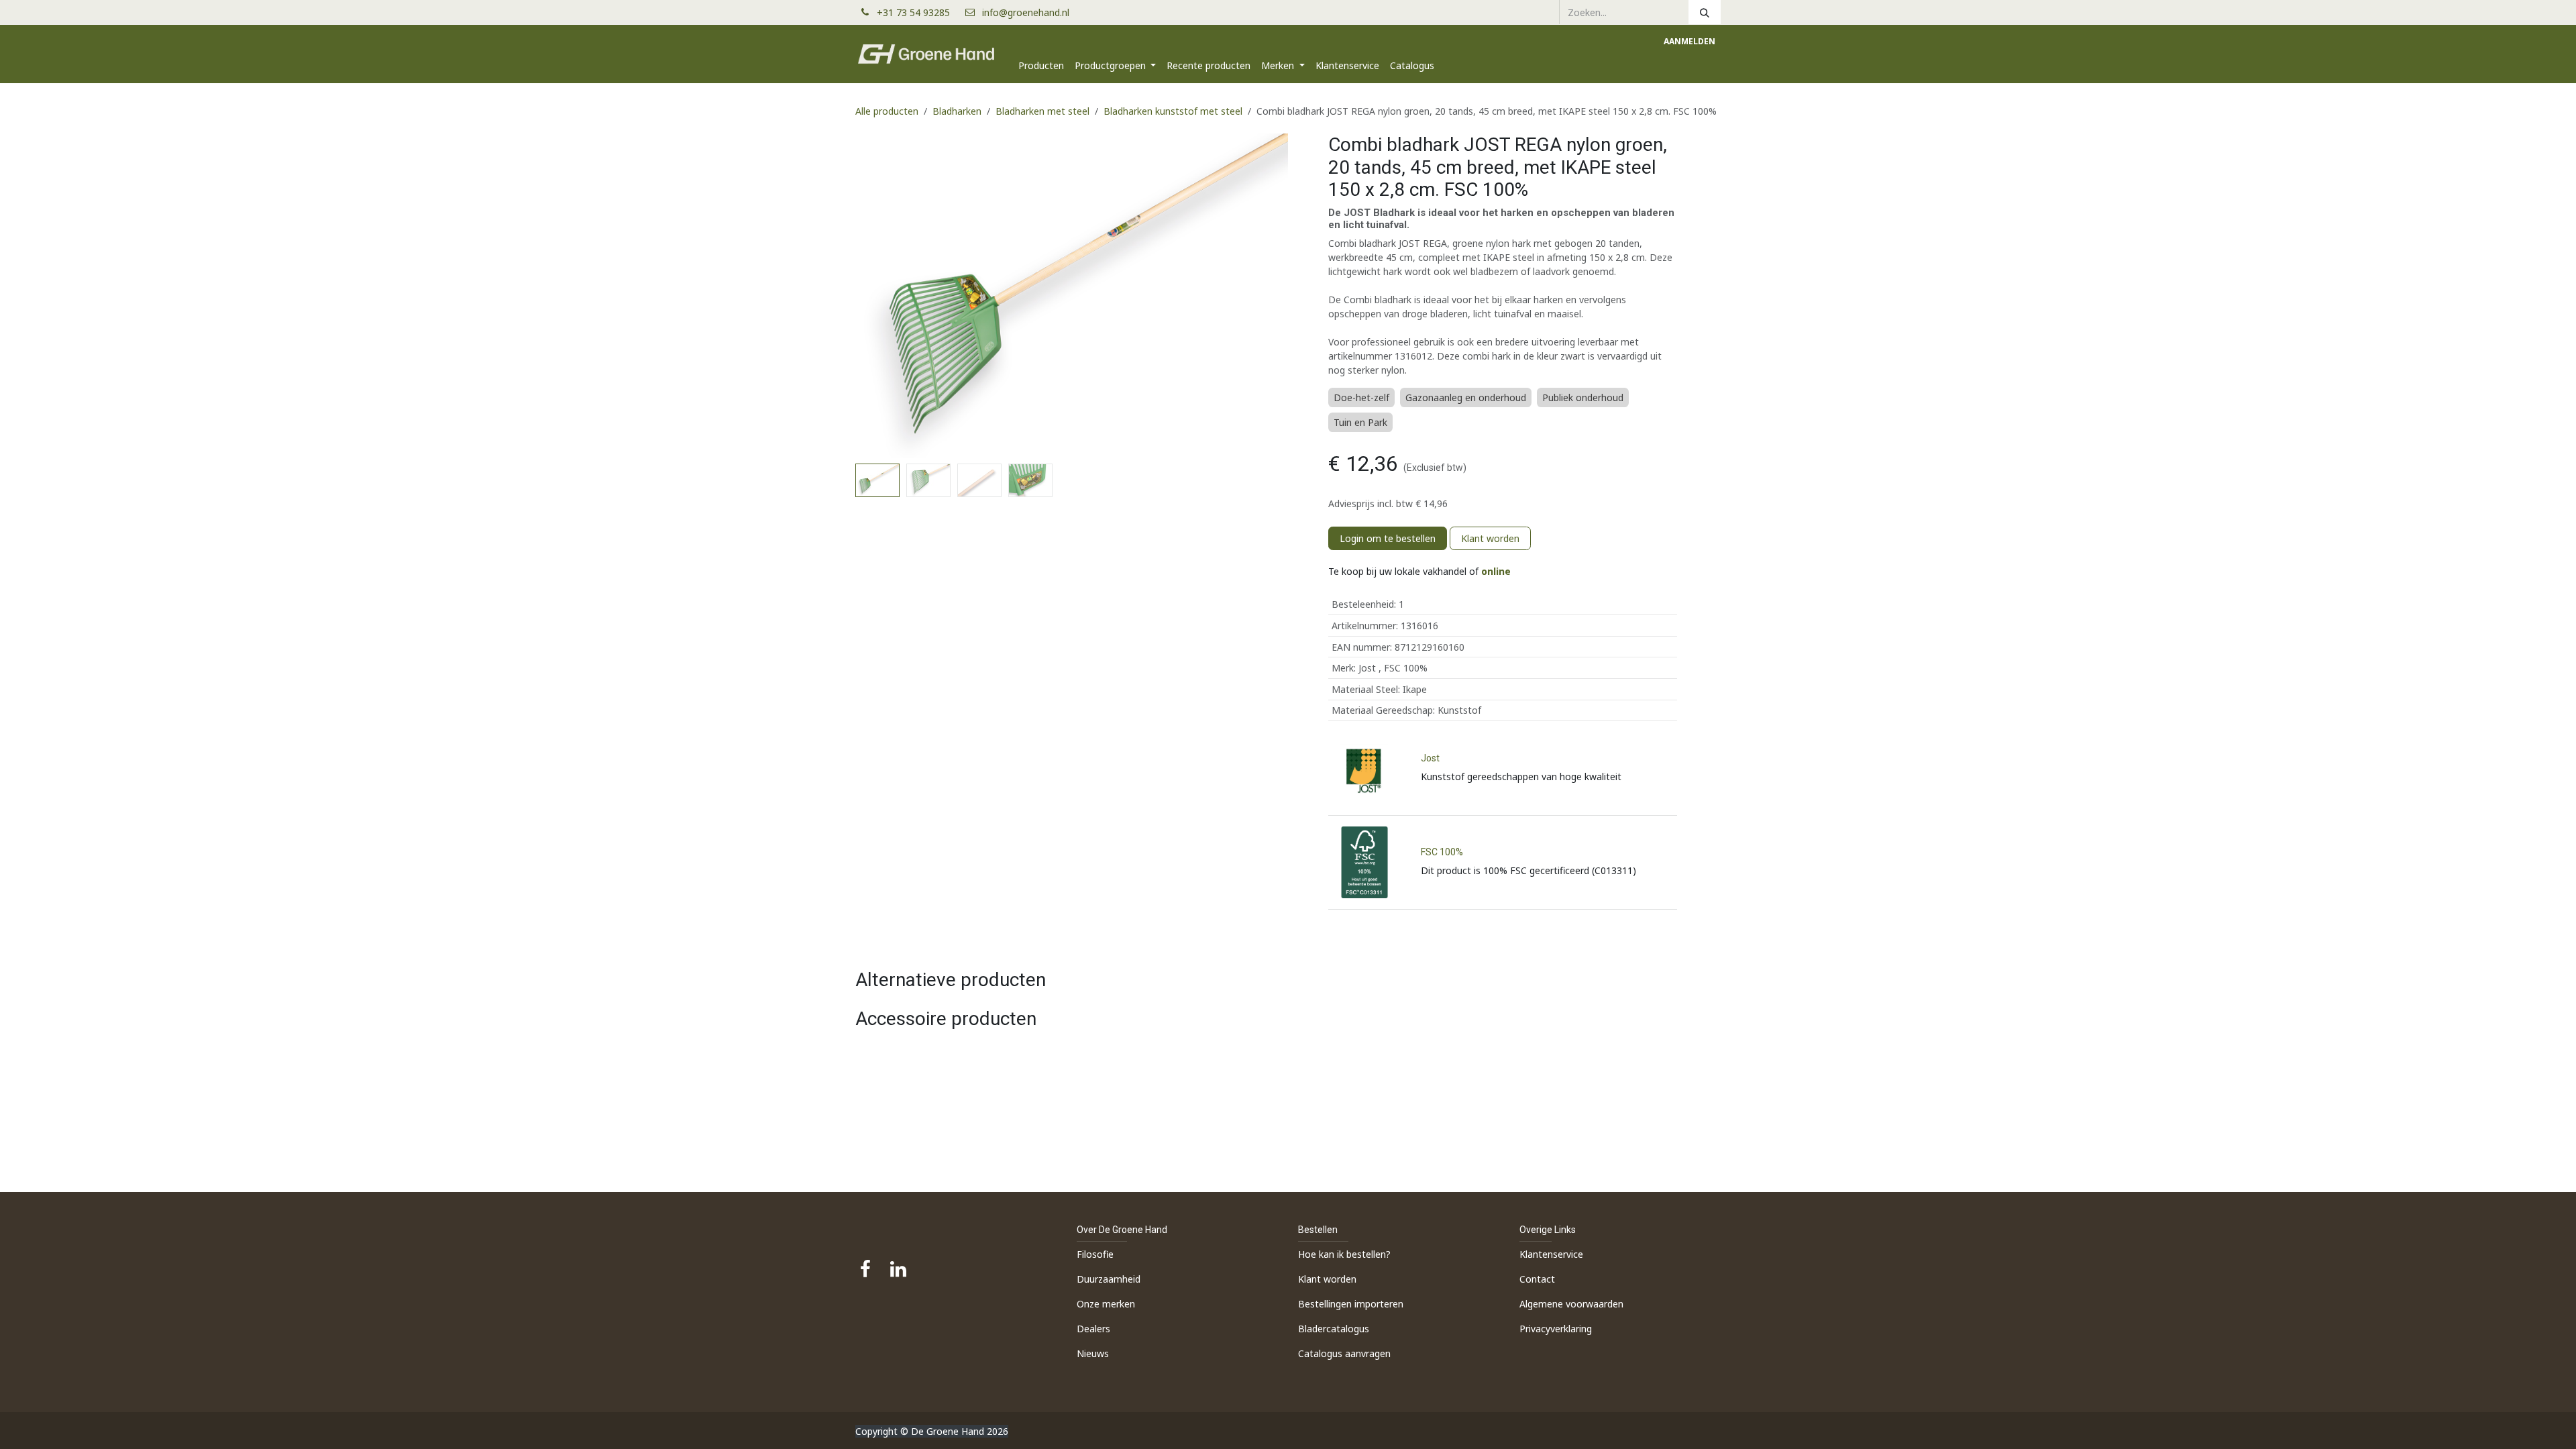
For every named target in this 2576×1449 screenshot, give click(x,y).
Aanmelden (1689, 41)
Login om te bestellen (1388, 538)
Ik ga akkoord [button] (1684, 1428)
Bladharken (957, 111)
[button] (877, 296)
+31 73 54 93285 (919, 12)
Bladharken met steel (1042, 111)
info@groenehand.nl (1026, 12)
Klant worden (1490, 538)
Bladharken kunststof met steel (1173, 111)
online (1496, 571)
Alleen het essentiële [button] (1596, 1428)
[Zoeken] (1705, 12)
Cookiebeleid (1264, 1426)
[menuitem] (1041, 65)
